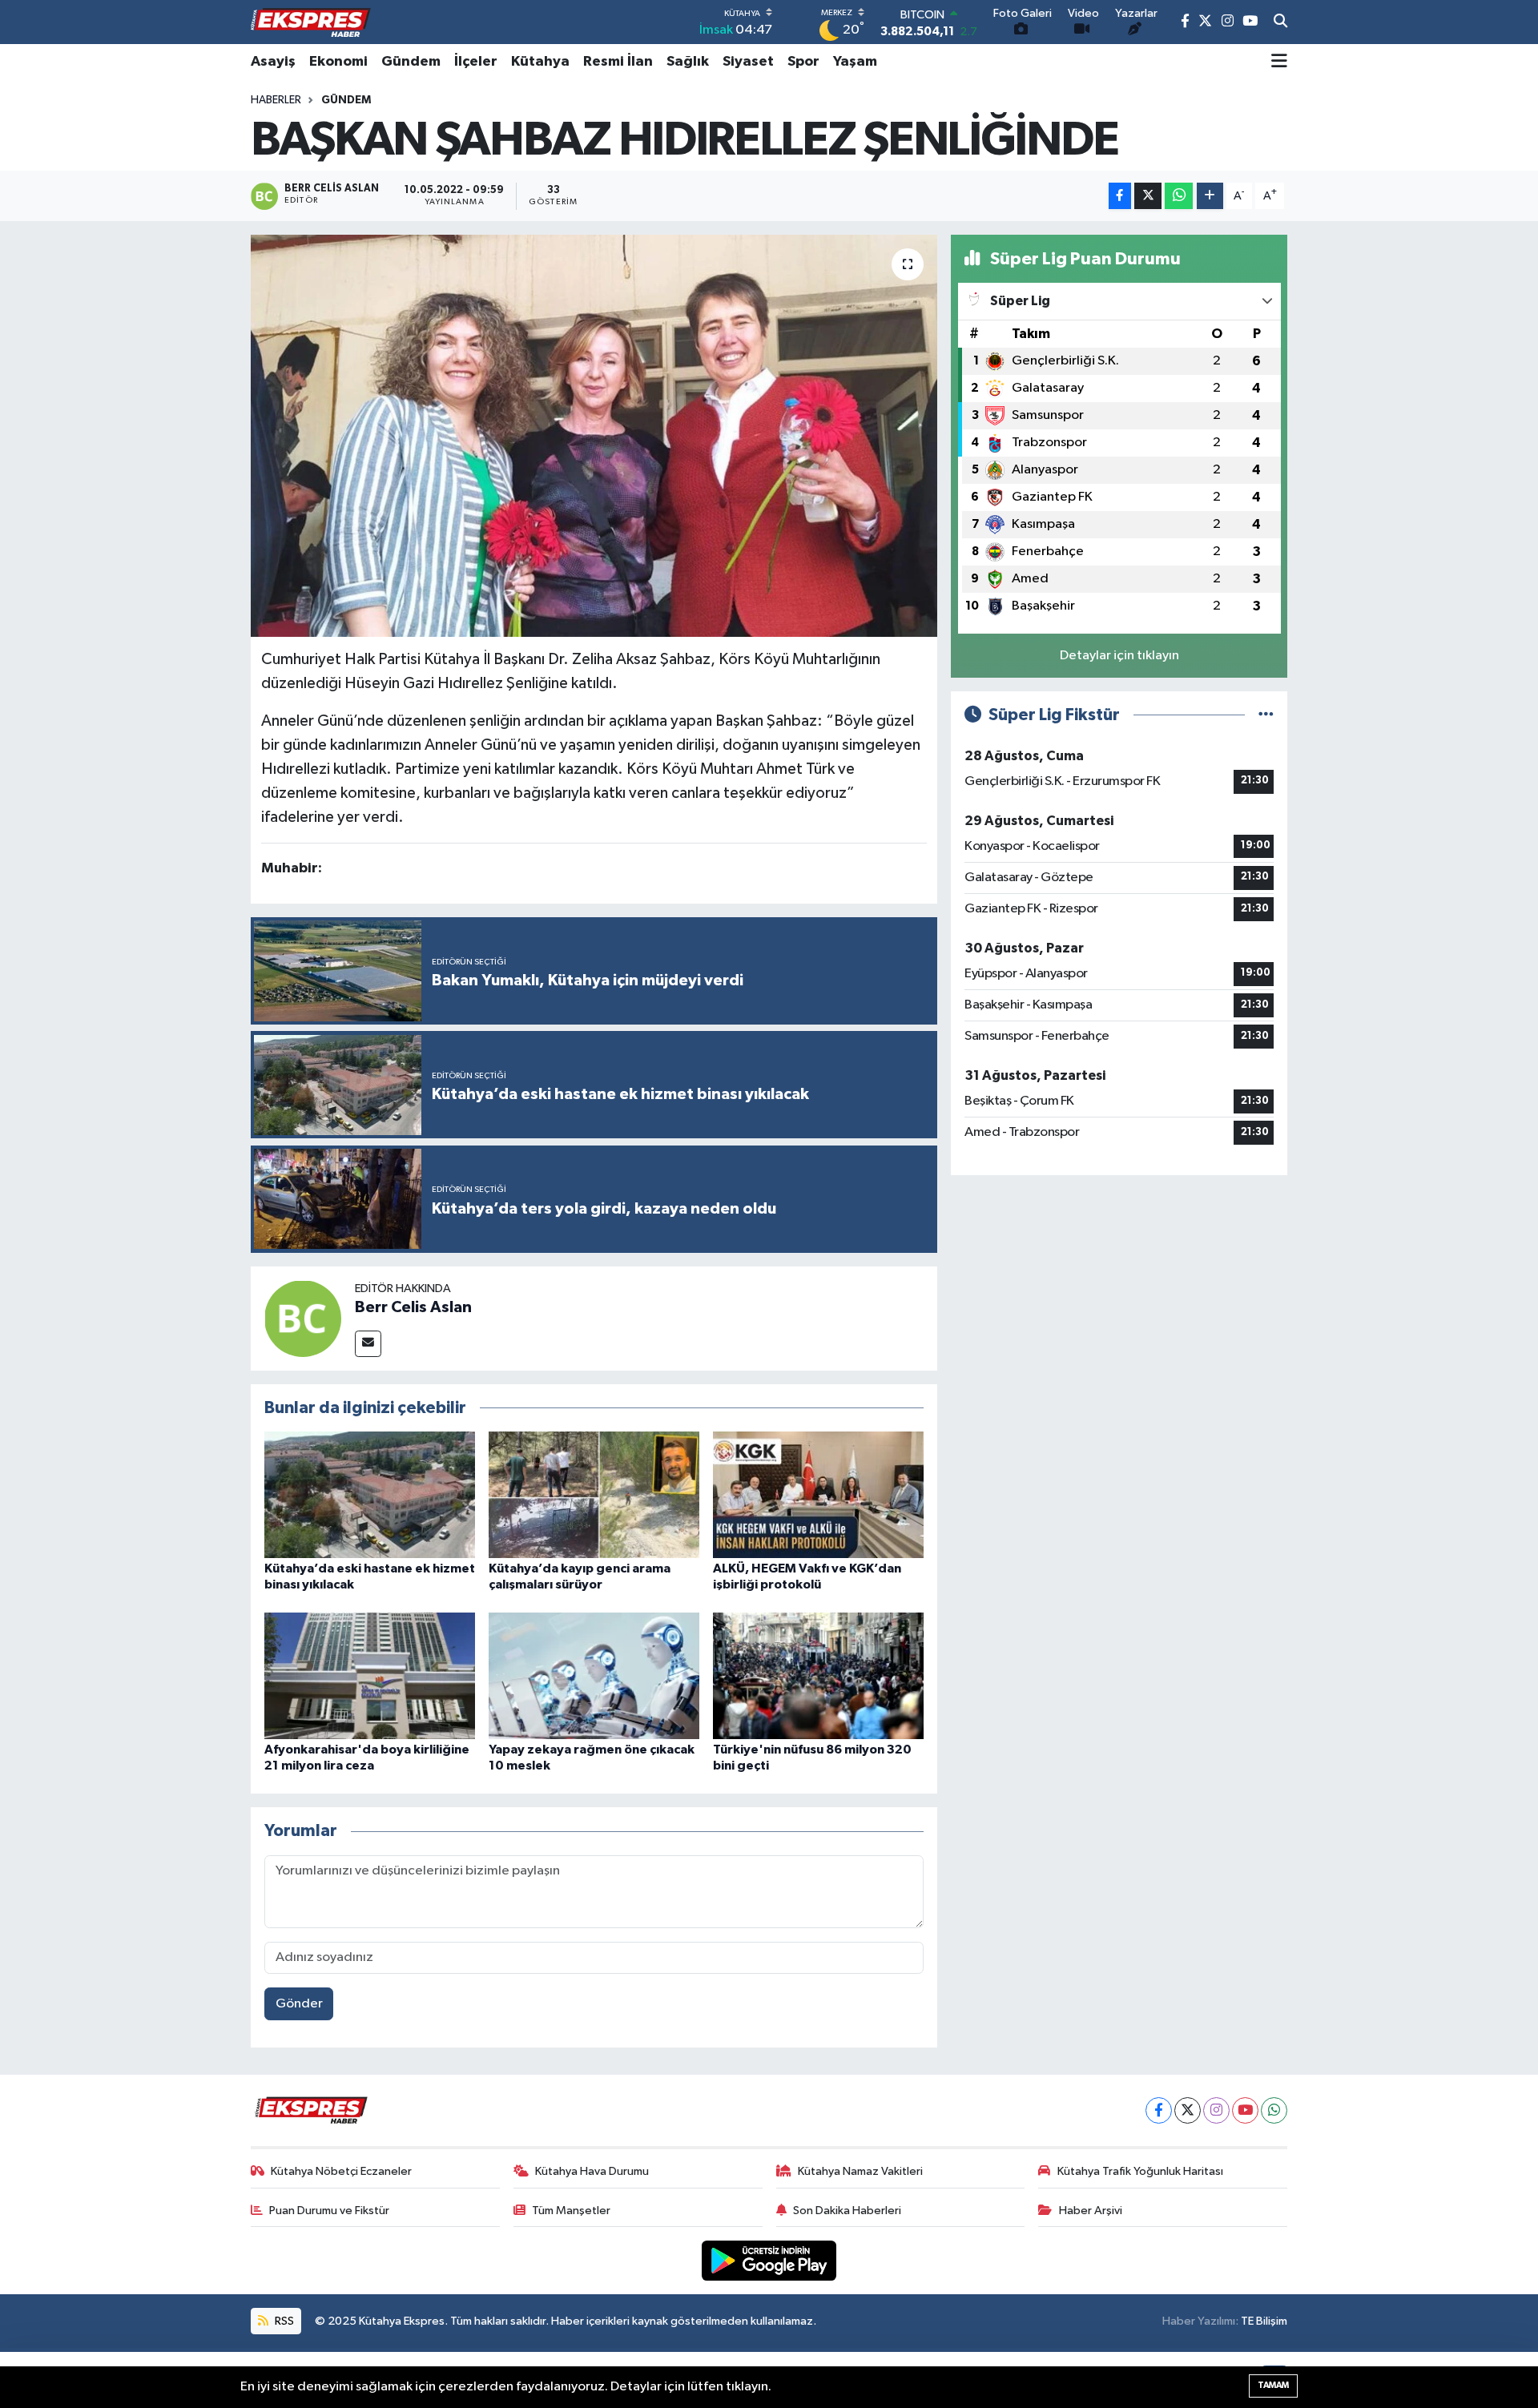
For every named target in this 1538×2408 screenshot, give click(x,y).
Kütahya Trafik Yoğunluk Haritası (1140, 2171)
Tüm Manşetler (571, 2211)
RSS (283, 2321)
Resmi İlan (618, 62)
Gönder (299, 2004)
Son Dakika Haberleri (847, 2211)
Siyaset (748, 62)
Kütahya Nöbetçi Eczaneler (341, 2171)
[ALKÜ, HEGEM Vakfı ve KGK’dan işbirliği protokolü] (818, 1494)
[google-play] (769, 2260)
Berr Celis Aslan (413, 1307)
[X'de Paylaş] (1148, 196)
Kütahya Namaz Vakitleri (860, 2171)
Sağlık (688, 62)
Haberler (276, 100)
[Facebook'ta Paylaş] (1120, 196)
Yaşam (855, 62)
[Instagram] (1216, 2110)
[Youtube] (1245, 2110)
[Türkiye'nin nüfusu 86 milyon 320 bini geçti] (818, 1675)
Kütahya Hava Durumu (592, 2171)
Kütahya (540, 62)
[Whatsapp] (1274, 2110)
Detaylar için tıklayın (1119, 656)
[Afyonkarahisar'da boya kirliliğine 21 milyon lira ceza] (370, 1675)
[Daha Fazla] (1210, 196)
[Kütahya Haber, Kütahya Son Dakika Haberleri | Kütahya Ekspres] (311, 22)
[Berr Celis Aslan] (303, 1318)
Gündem (411, 62)
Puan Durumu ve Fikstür (329, 2211)
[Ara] (1280, 22)
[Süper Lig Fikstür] (1266, 715)
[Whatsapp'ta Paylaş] (1179, 196)
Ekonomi (338, 62)
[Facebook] (1159, 2110)
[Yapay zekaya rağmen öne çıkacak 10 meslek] (594, 1675)
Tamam (1273, 2385)
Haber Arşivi (1091, 2211)
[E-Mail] (368, 1344)
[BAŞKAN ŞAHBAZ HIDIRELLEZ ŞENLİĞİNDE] (594, 436)
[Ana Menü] (1279, 62)
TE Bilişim (1264, 2321)
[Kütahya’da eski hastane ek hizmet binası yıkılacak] (370, 1494)
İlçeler (476, 62)
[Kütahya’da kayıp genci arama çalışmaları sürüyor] (594, 1494)
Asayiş (273, 62)
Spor (803, 62)
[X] (1188, 2110)
